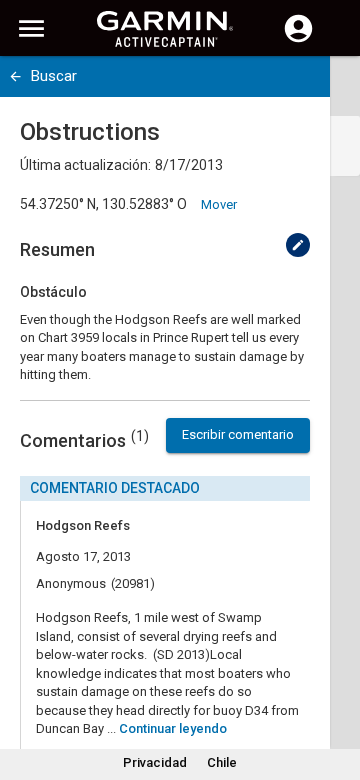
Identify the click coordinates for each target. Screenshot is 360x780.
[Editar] (298, 245)
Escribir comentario (238, 434)
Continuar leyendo (173, 728)
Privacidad (155, 762)
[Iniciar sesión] (298, 40)
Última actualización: (85, 165)
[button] (335, 689)
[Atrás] (15, 76)
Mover (219, 204)
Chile (222, 762)
